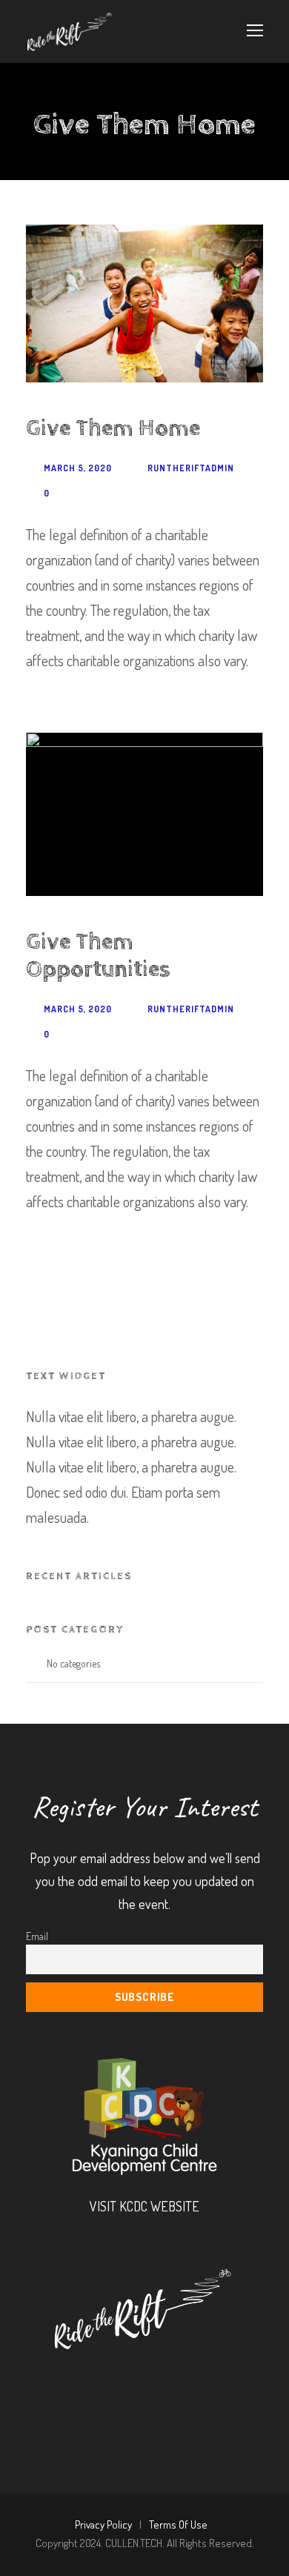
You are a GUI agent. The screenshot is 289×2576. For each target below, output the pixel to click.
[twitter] (171, 2379)
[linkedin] (131, 2379)
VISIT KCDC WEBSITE (144, 2206)
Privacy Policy (103, 2524)
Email (37, 1936)
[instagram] (211, 2379)
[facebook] (91, 2379)
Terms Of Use (178, 2524)
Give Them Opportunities (98, 956)
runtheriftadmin (191, 468)
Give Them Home (113, 428)
